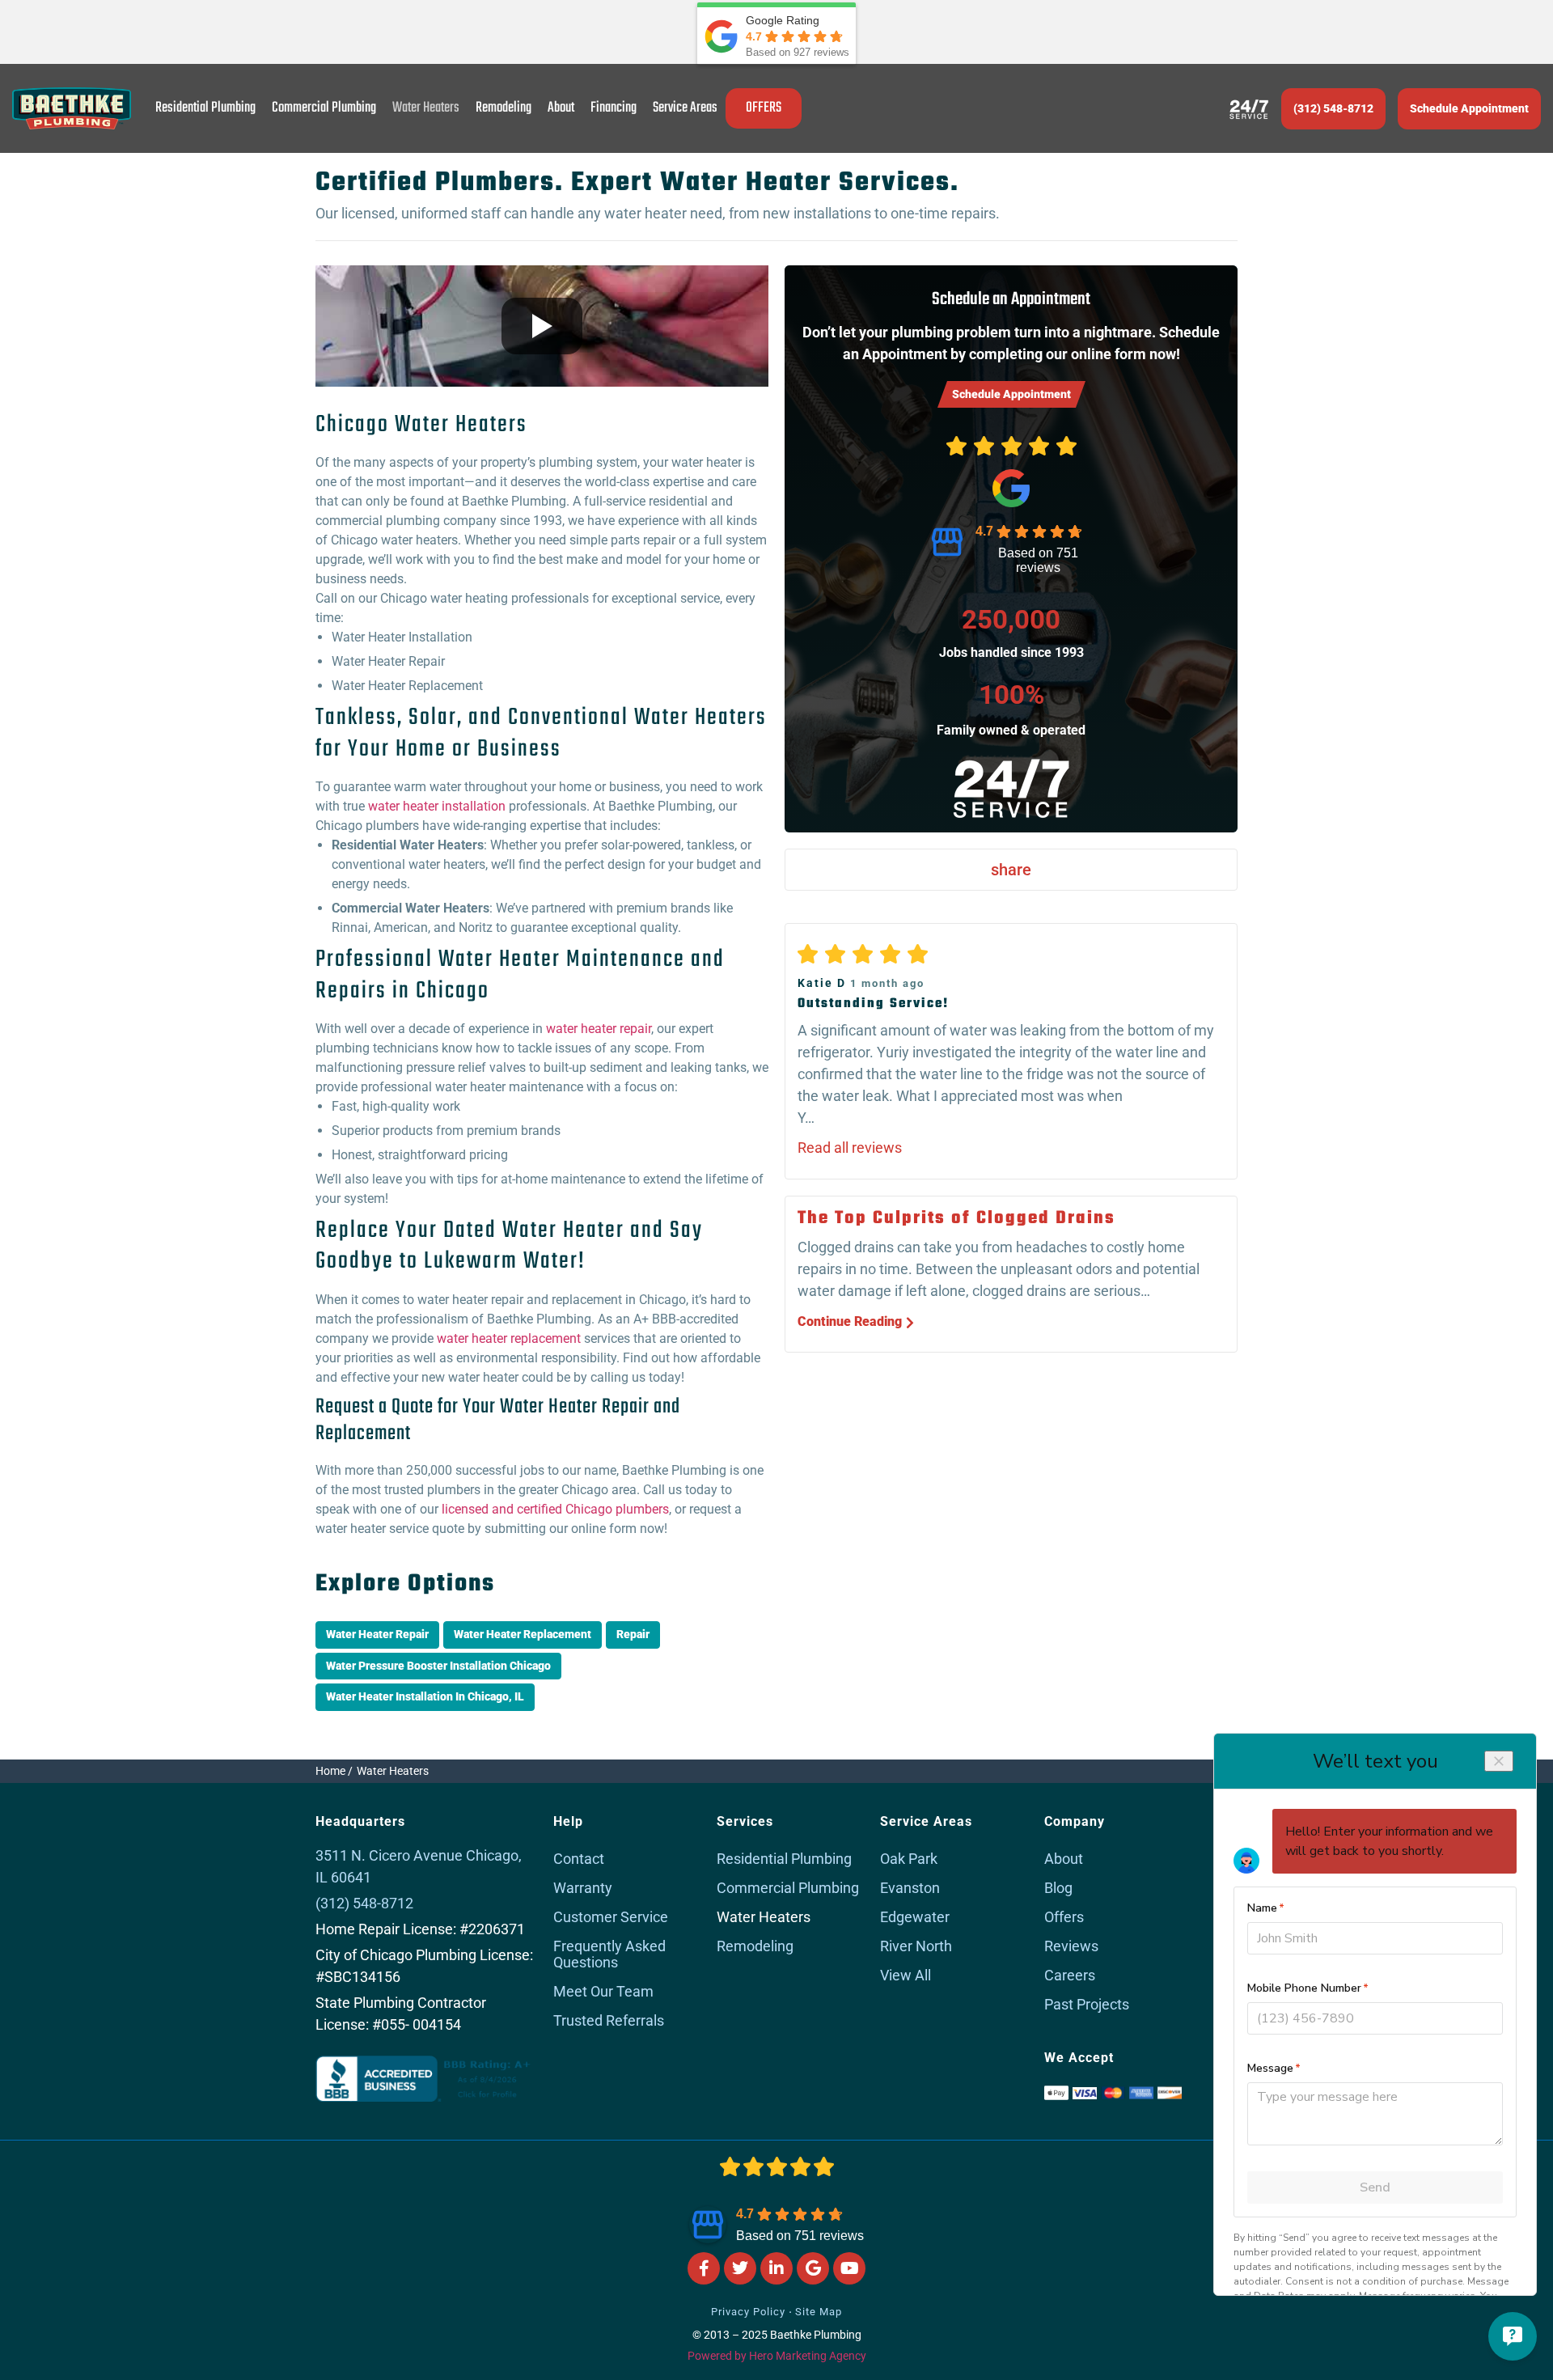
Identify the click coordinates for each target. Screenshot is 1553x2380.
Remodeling (504, 108)
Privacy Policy (748, 2312)
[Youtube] (849, 2268)
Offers (1064, 1917)
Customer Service (611, 1917)
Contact (579, 1859)
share (1011, 870)
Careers (1070, 1975)
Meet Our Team (603, 1991)
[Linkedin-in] (776, 2268)
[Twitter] (740, 2268)
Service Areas (685, 108)
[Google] (813, 2268)
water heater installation (437, 806)
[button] (1469, 109)
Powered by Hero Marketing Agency (777, 2356)
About (561, 108)
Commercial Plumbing (324, 108)
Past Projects (1087, 2004)
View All (906, 1975)
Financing (614, 108)
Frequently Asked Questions (609, 1954)
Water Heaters (426, 108)
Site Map (819, 2312)
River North (916, 1946)
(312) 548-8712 (1333, 108)
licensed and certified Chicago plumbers (555, 1509)
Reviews (1071, 1946)
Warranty (583, 1888)
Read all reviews (850, 1148)
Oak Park (909, 1859)
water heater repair (599, 1029)
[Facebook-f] (704, 2268)
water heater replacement (509, 1338)
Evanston (910, 1888)
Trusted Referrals (609, 2020)
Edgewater (915, 1917)
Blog (1058, 1888)
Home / (334, 1771)
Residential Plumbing (205, 108)
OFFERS (764, 108)
